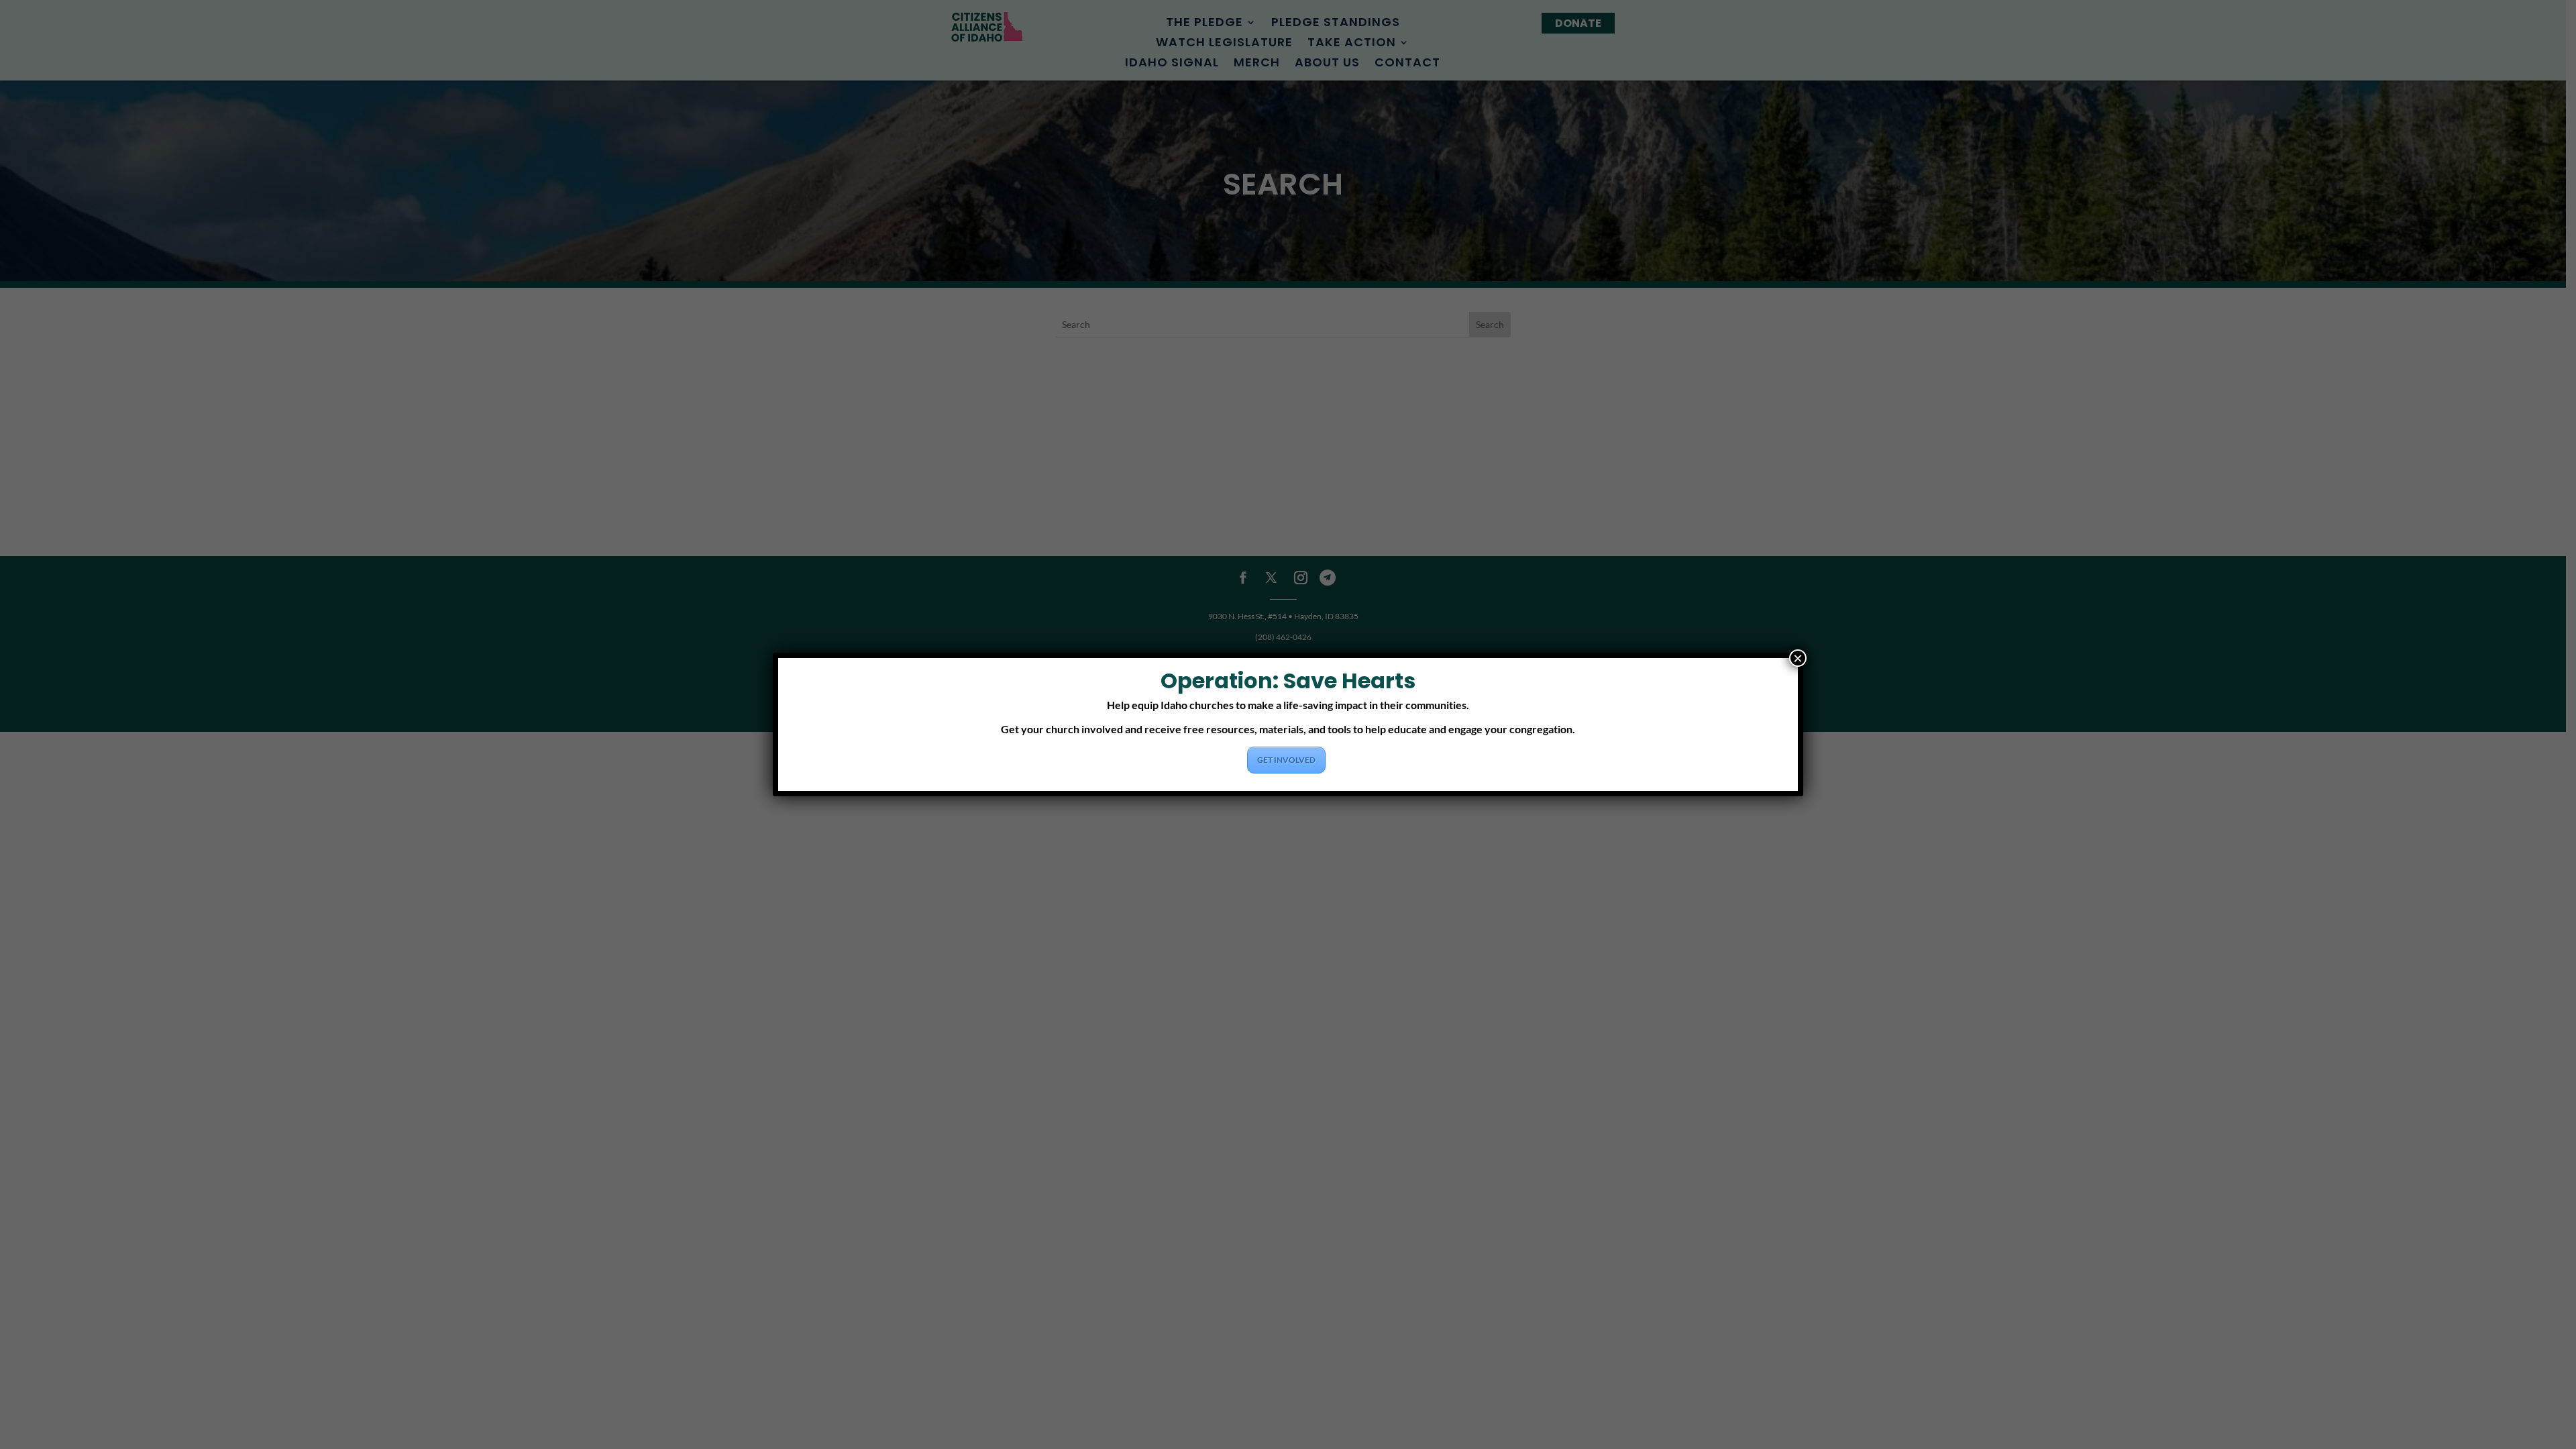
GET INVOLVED (1286, 760)
